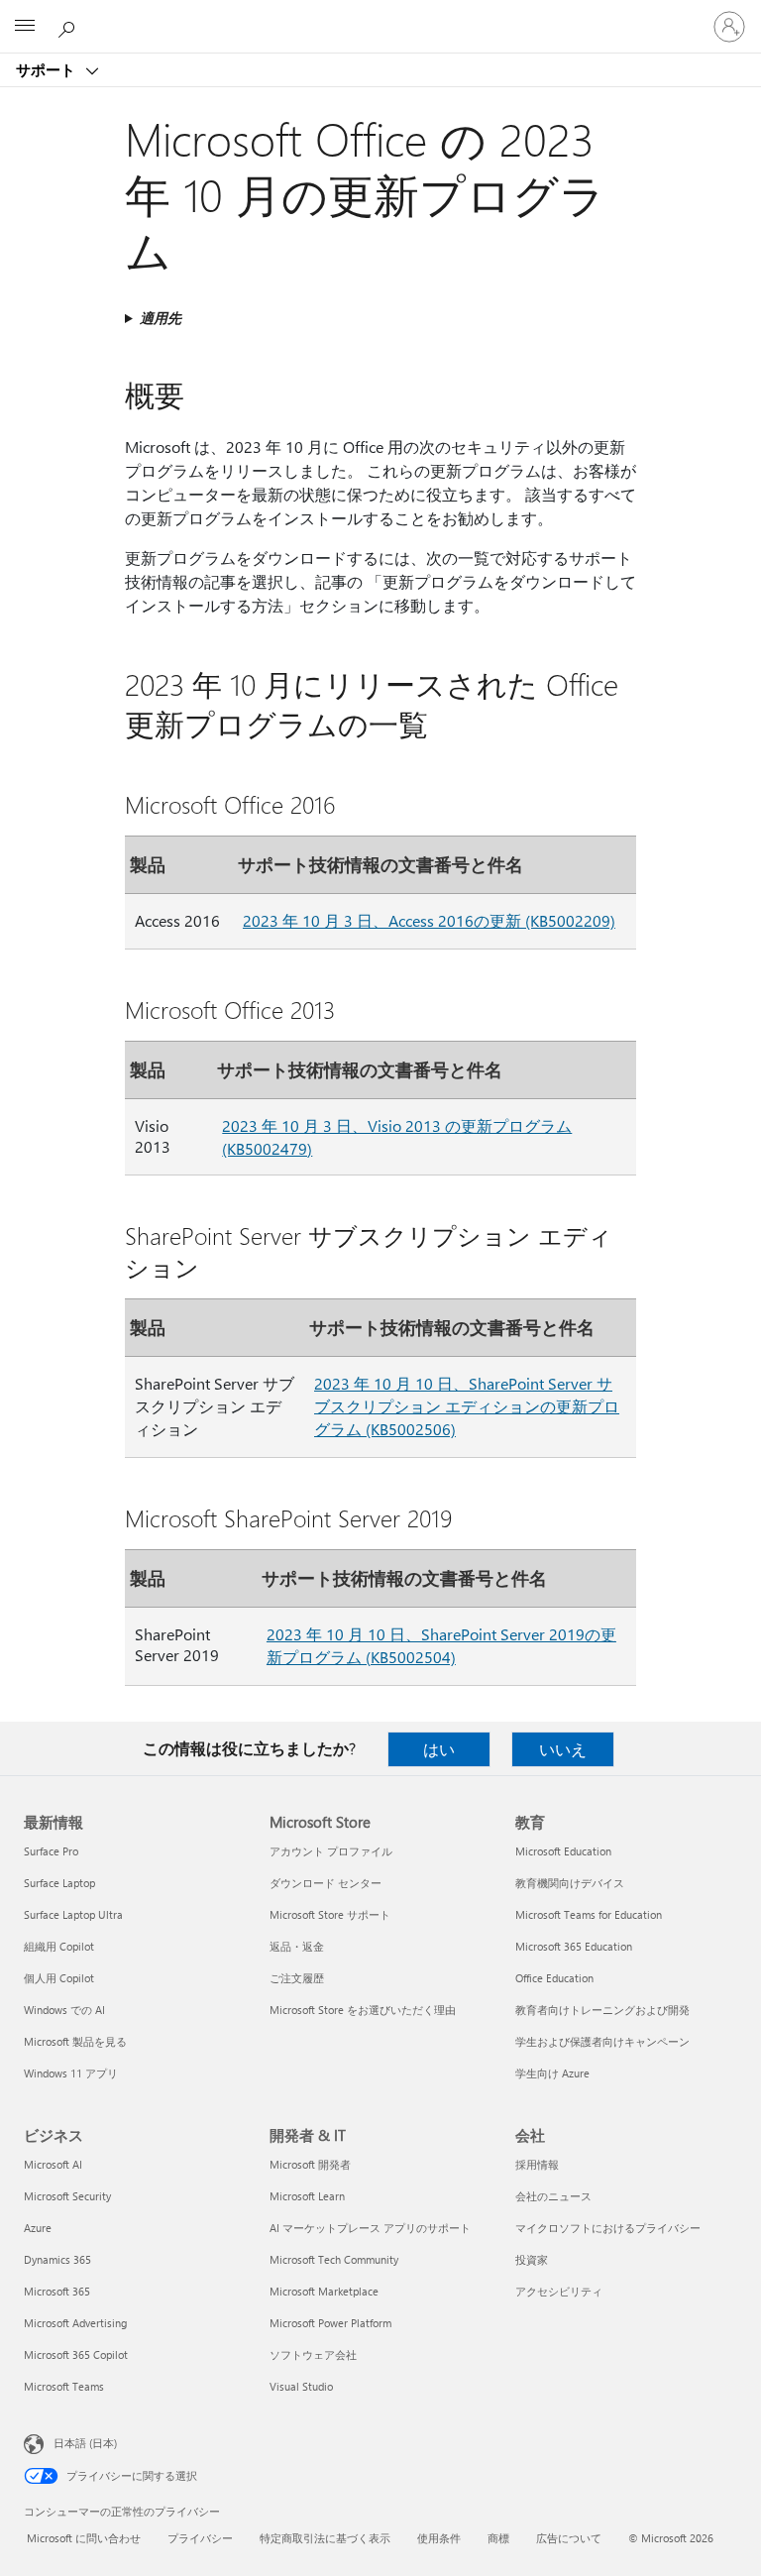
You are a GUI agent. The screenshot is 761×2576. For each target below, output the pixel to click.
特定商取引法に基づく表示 (325, 2538)
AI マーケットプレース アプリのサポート (370, 2228)
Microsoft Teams (64, 2386)
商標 (498, 2538)
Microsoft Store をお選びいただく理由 (363, 2010)
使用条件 (439, 2538)
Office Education (554, 1978)
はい (439, 1749)
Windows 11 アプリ (71, 2073)
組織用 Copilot (59, 1946)
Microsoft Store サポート (330, 1914)
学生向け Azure (552, 2073)
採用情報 (537, 2164)
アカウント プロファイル (331, 1851)
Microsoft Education (563, 1851)
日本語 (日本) (85, 2443)
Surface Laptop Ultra (73, 1914)
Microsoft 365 (57, 2291)
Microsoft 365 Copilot (76, 2354)
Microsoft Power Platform (330, 2323)
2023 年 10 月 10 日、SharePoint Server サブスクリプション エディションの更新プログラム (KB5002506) (467, 1406)
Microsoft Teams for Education (589, 1914)
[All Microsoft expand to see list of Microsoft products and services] (25, 27)
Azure (38, 2228)
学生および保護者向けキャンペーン (602, 2041)
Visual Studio (301, 2386)
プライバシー (200, 2538)
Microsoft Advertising (75, 2323)
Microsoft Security (67, 2196)
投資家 (532, 2259)
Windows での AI (64, 2010)
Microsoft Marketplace (324, 2291)
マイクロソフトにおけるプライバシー (608, 2228)
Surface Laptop (59, 1883)
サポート (48, 69)
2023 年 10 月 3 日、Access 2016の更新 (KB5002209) (429, 920)
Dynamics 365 (57, 2259)
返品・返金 (297, 1946)
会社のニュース (553, 2196)
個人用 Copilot (59, 1978)
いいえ (563, 1749)
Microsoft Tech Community (334, 2259)
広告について (569, 2538)
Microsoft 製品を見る (75, 2041)
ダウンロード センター (326, 1883)
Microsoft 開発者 (310, 2164)
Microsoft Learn (307, 2196)
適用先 (161, 318)
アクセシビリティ (559, 2291)
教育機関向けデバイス (570, 1883)
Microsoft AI (53, 2164)
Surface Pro (51, 1851)
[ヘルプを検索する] (69, 26)
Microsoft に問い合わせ (84, 2538)
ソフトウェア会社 (313, 2354)
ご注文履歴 (297, 1978)
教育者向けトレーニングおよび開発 (602, 2010)
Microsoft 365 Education (574, 1946)
